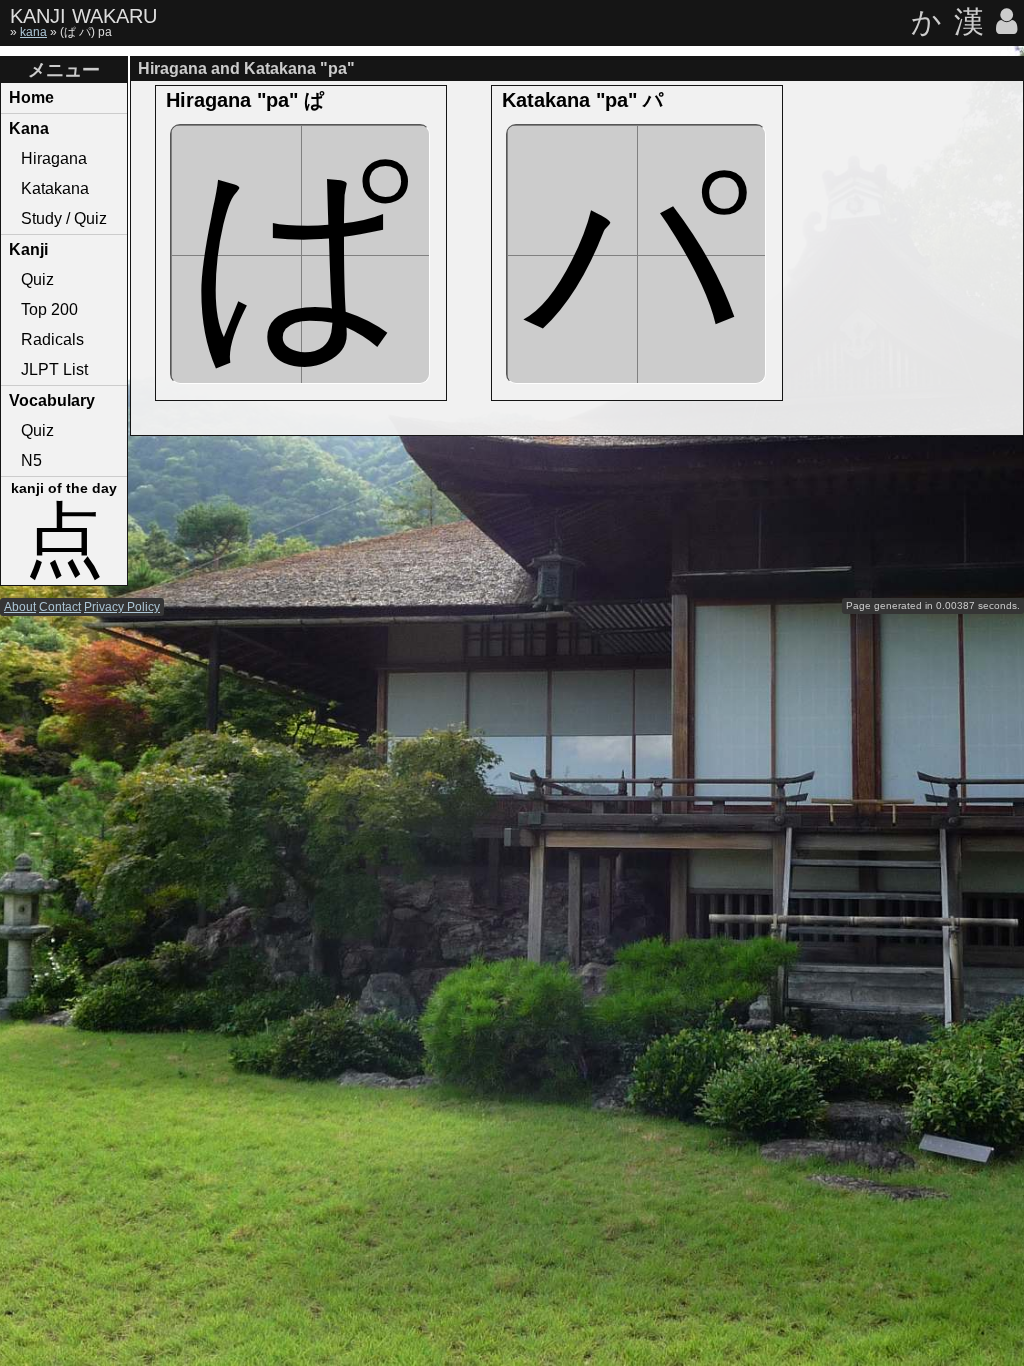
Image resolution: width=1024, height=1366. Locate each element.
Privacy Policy (122, 607)
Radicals (52, 339)
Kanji (28, 249)
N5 (31, 460)
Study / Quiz (64, 218)
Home (31, 97)
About (20, 607)
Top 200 (49, 309)
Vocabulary (52, 400)
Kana (29, 128)
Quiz (37, 279)
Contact (60, 607)
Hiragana (54, 158)
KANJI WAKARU (83, 16)
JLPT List (54, 369)
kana (33, 32)
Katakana (55, 188)
